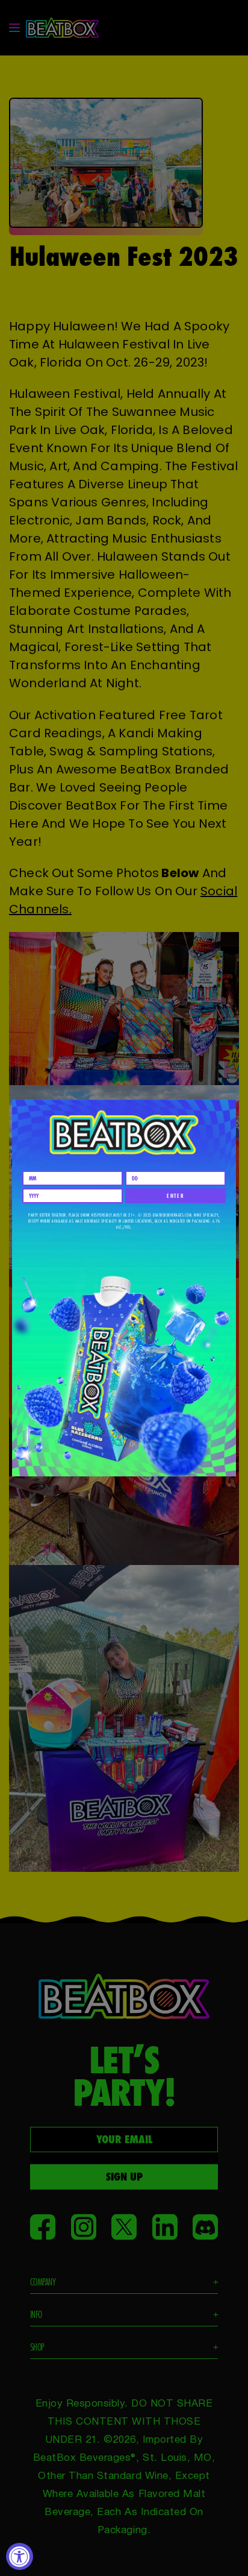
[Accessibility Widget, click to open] (20, 2556)
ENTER (175, 1196)
